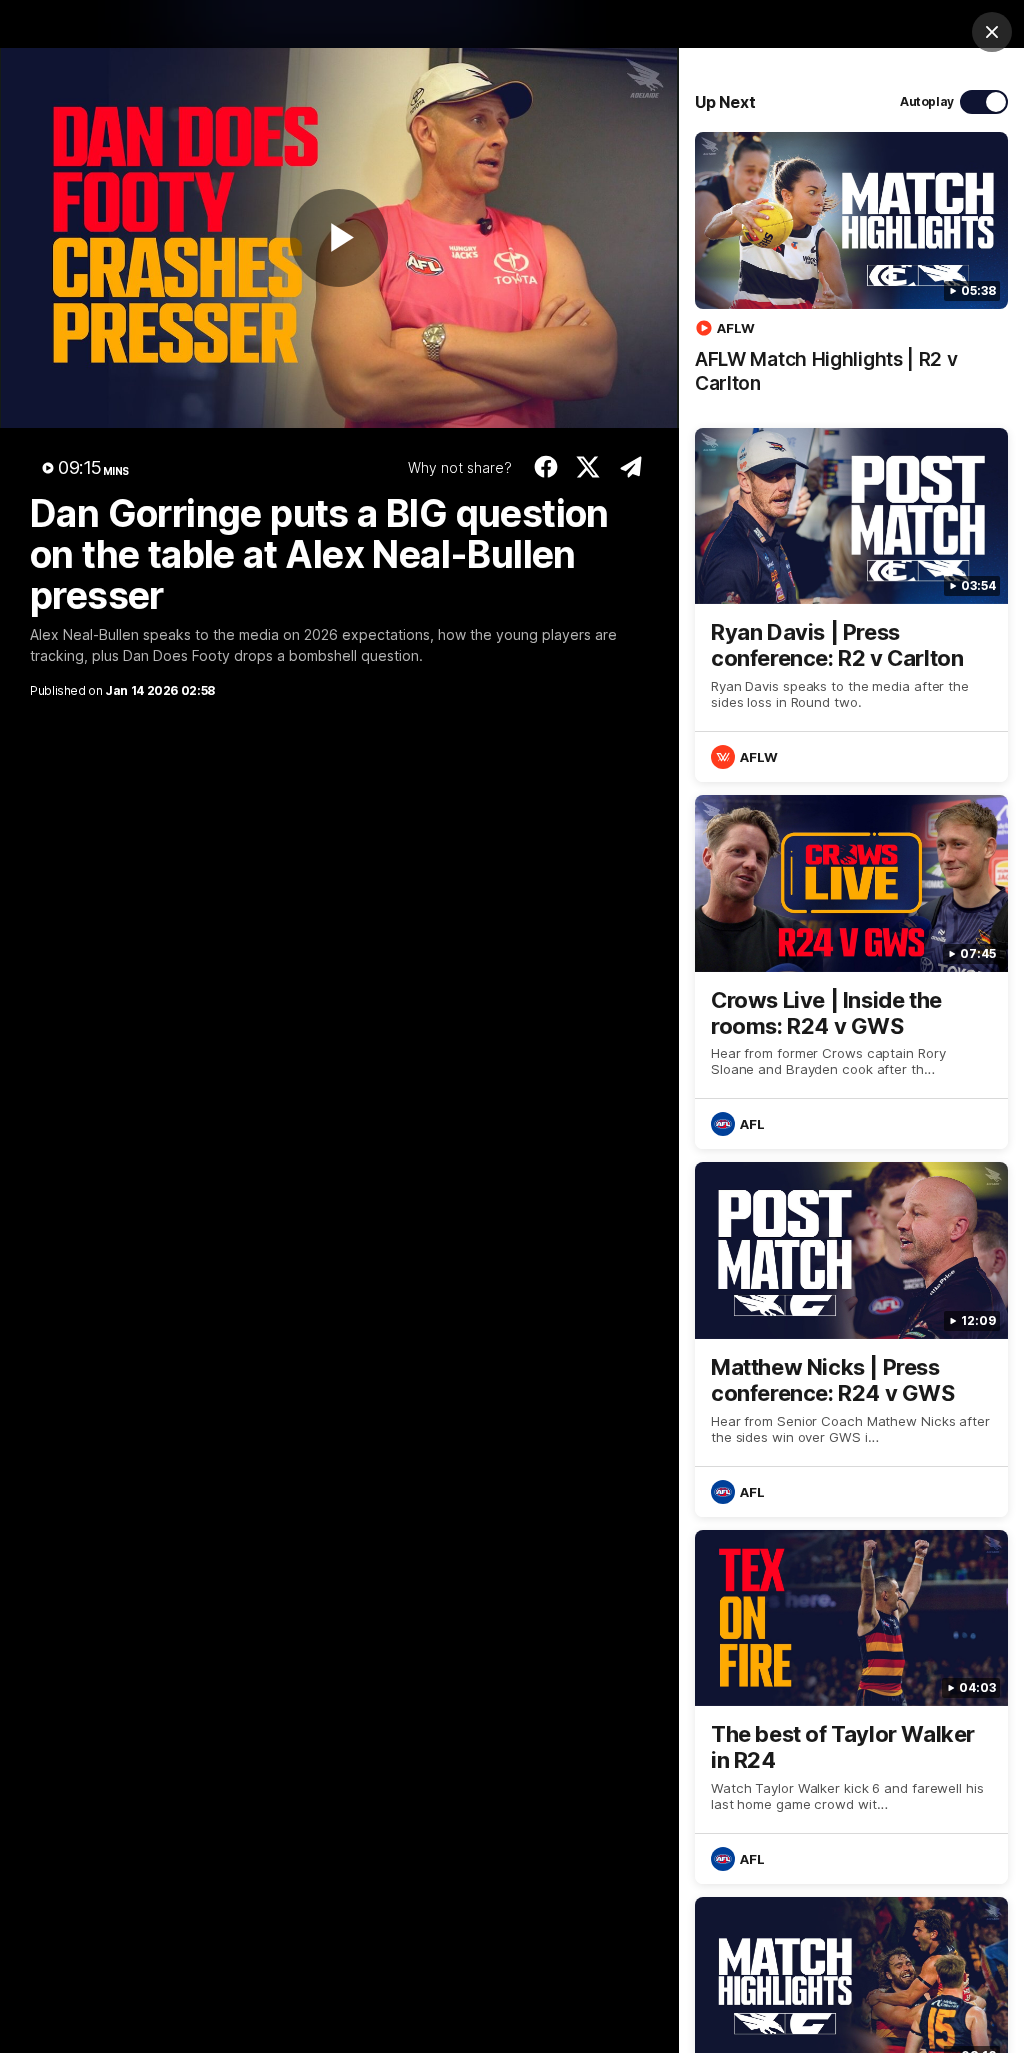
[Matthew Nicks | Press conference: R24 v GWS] (851, 1339)
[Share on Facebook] (545, 467)
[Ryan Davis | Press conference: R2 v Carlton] (851, 605)
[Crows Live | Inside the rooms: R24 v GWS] (851, 972)
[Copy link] (630, 467)
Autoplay (927, 101)
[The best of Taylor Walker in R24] (851, 1707)
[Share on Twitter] (588, 467)
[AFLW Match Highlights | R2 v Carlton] (851, 273)
